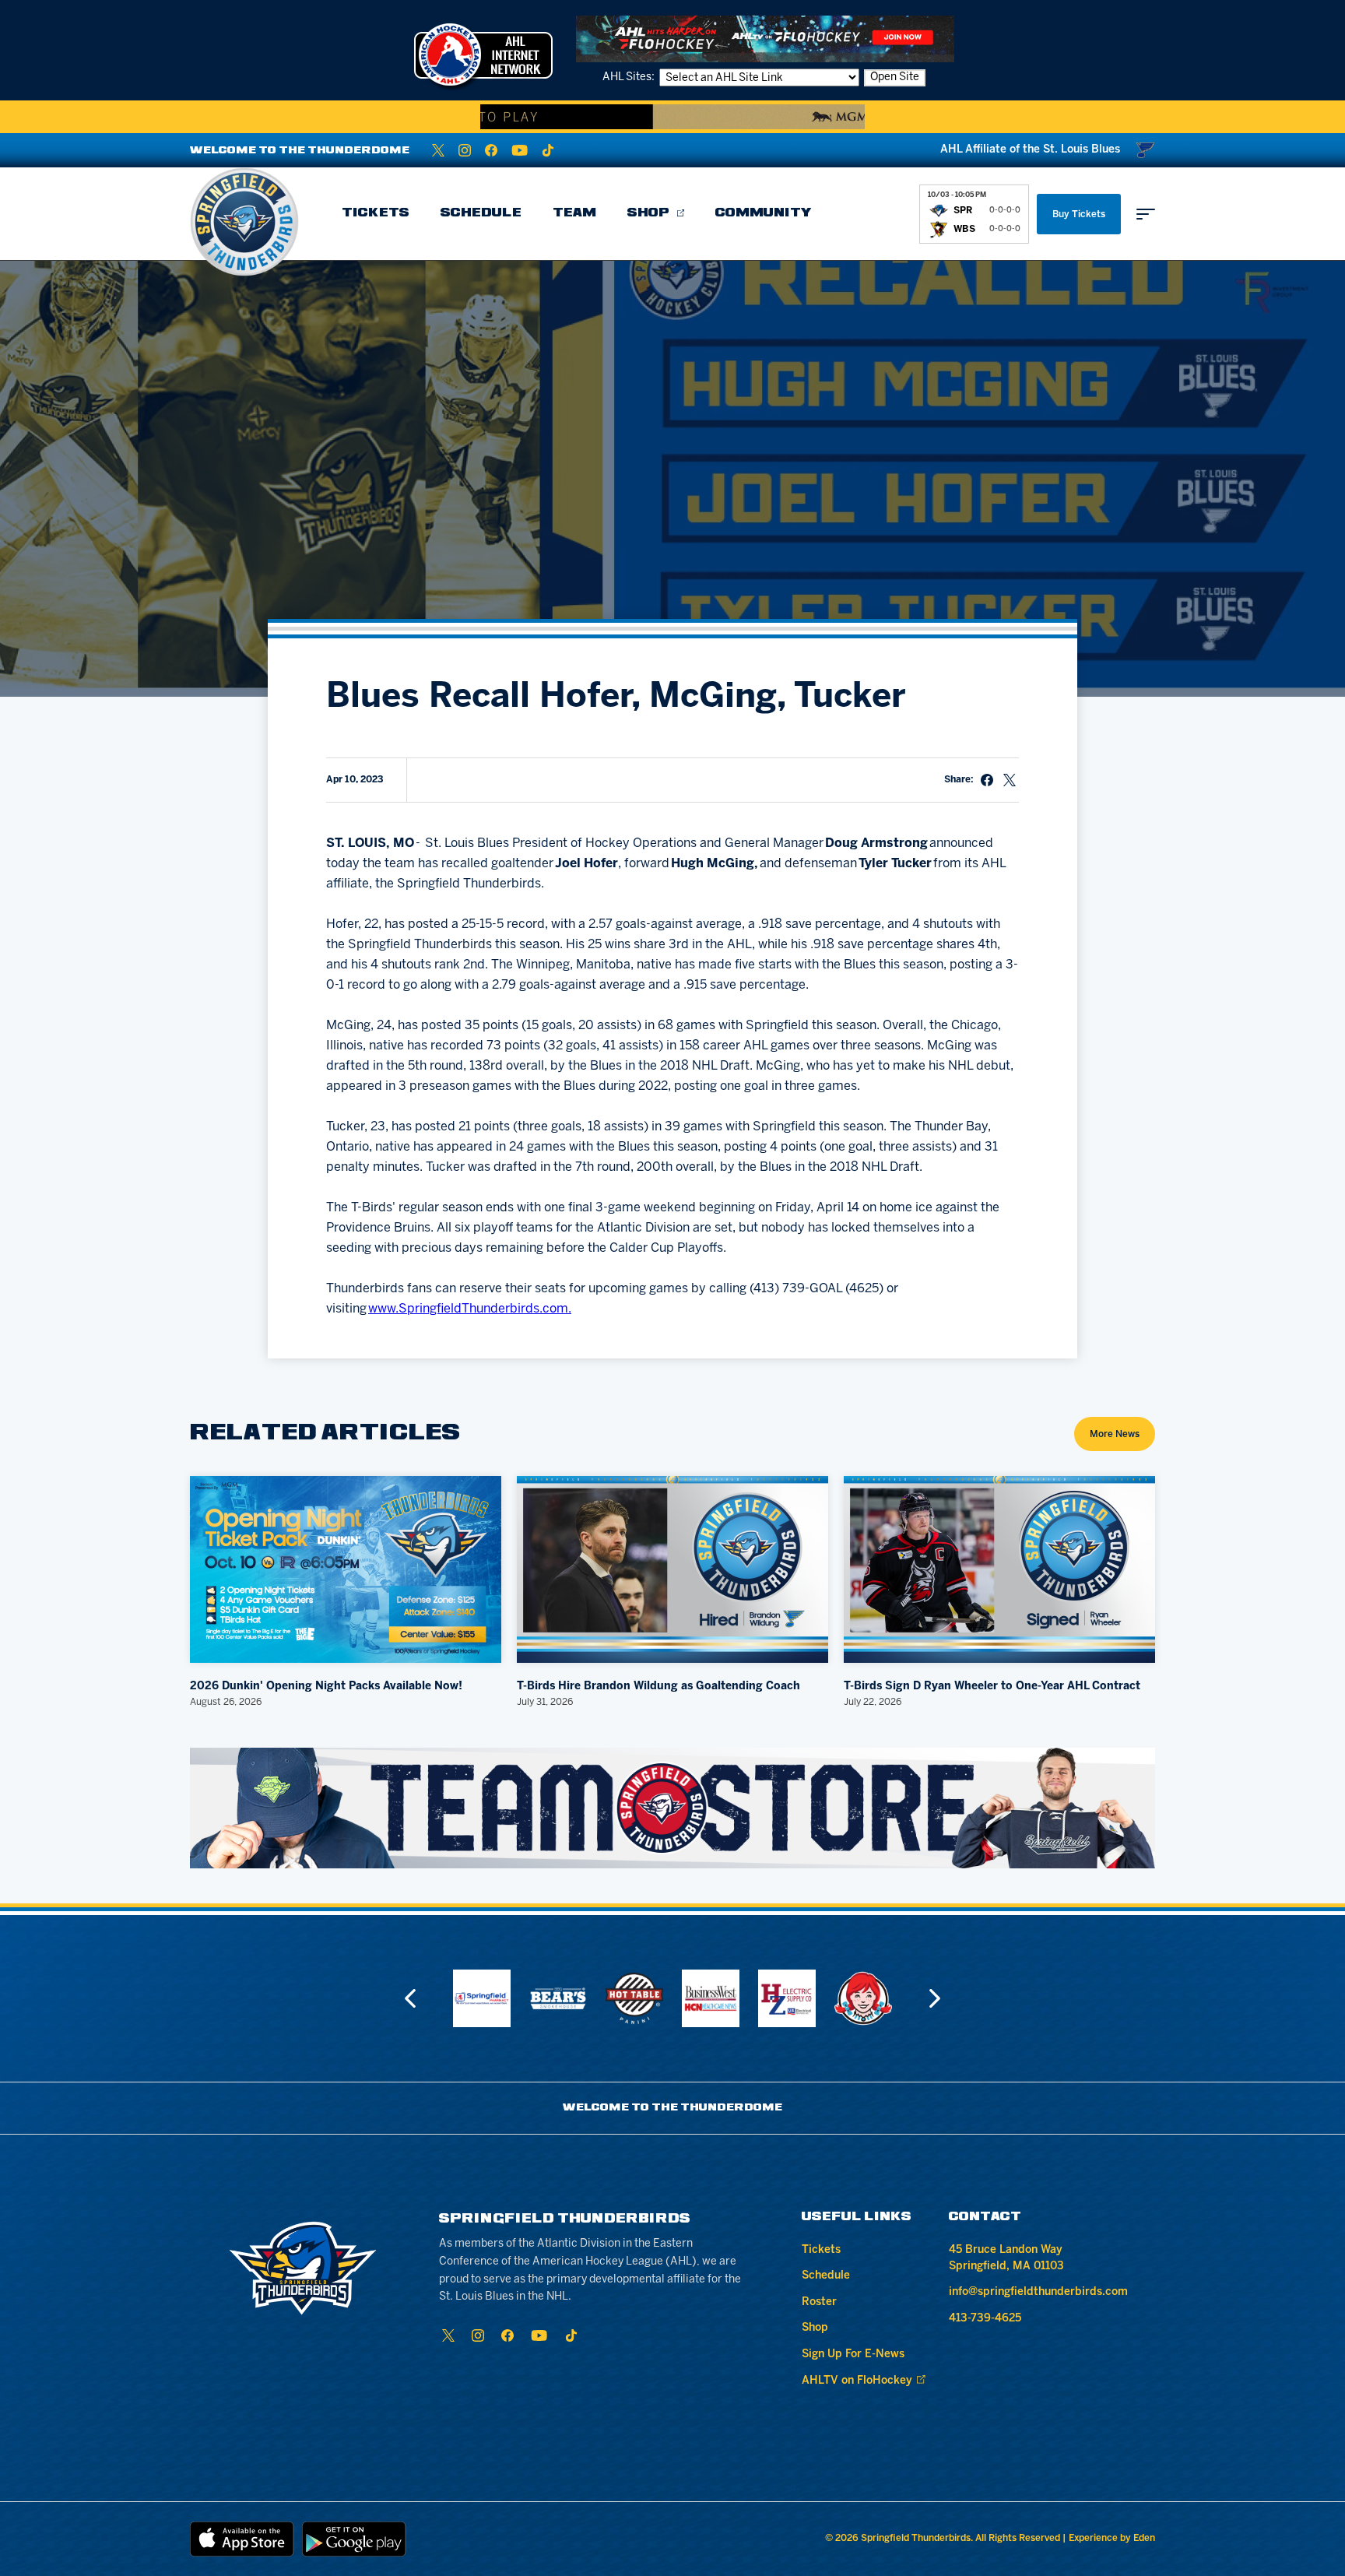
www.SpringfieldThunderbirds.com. (470, 1309)
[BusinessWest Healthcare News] (711, 1998)
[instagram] (465, 150)
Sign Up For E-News (853, 2355)
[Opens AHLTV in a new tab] (765, 39)
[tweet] (1010, 780)
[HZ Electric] (787, 1998)
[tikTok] (548, 150)
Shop (648, 213)
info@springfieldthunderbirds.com (1038, 2292)
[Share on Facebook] (987, 780)
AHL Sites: (630, 77)
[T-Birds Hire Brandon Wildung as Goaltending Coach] (672, 1569)
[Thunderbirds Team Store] (672, 1808)
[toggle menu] (1146, 214)
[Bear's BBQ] (558, 1998)
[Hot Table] (634, 1998)
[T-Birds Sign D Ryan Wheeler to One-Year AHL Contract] (999, 1569)
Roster (819, 2302)
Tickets (376, 213)
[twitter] (438, 150)
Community (764, 213)
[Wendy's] (863, 1998)
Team (574, 213)
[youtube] (520, 150)
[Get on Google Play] (354, 2539)
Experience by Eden (1112, 2538)
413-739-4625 (985, 2319)
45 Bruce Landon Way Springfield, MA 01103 (1006, 2258)
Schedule (481, 213)
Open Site (895, 77)
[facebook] (491, 150)
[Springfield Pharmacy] (482, 1998)
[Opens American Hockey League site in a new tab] (483, 54)
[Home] (244, 222)
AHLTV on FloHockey (857, 2381)
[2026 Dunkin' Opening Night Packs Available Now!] (346, 1569)
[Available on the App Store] (242, 2539)
